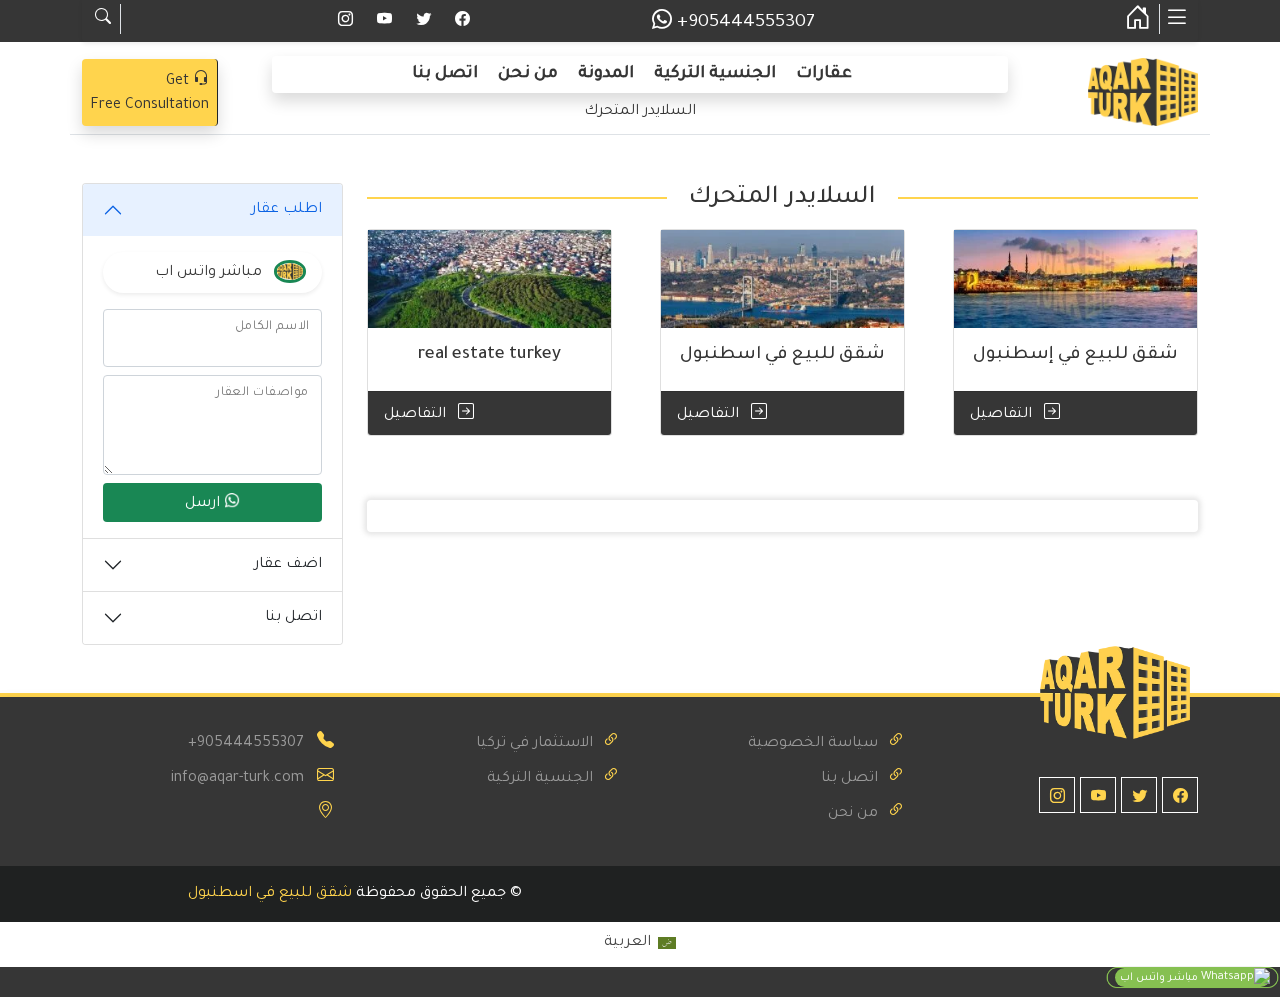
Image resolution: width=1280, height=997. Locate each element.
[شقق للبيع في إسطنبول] (1075, 278)
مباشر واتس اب (1160, 978)
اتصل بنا (445, 74)
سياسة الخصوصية (813, 744)
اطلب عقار (286, 210)
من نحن (528, 74)
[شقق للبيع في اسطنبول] (782, 278)
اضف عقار (288, 565)
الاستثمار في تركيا (534, 744)
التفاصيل (1003, 415)
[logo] (1143, 94)
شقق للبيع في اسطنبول (270, 894)
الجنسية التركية (715, 74)
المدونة (606, 74)
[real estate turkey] (489, 278)
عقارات (824, 74)
